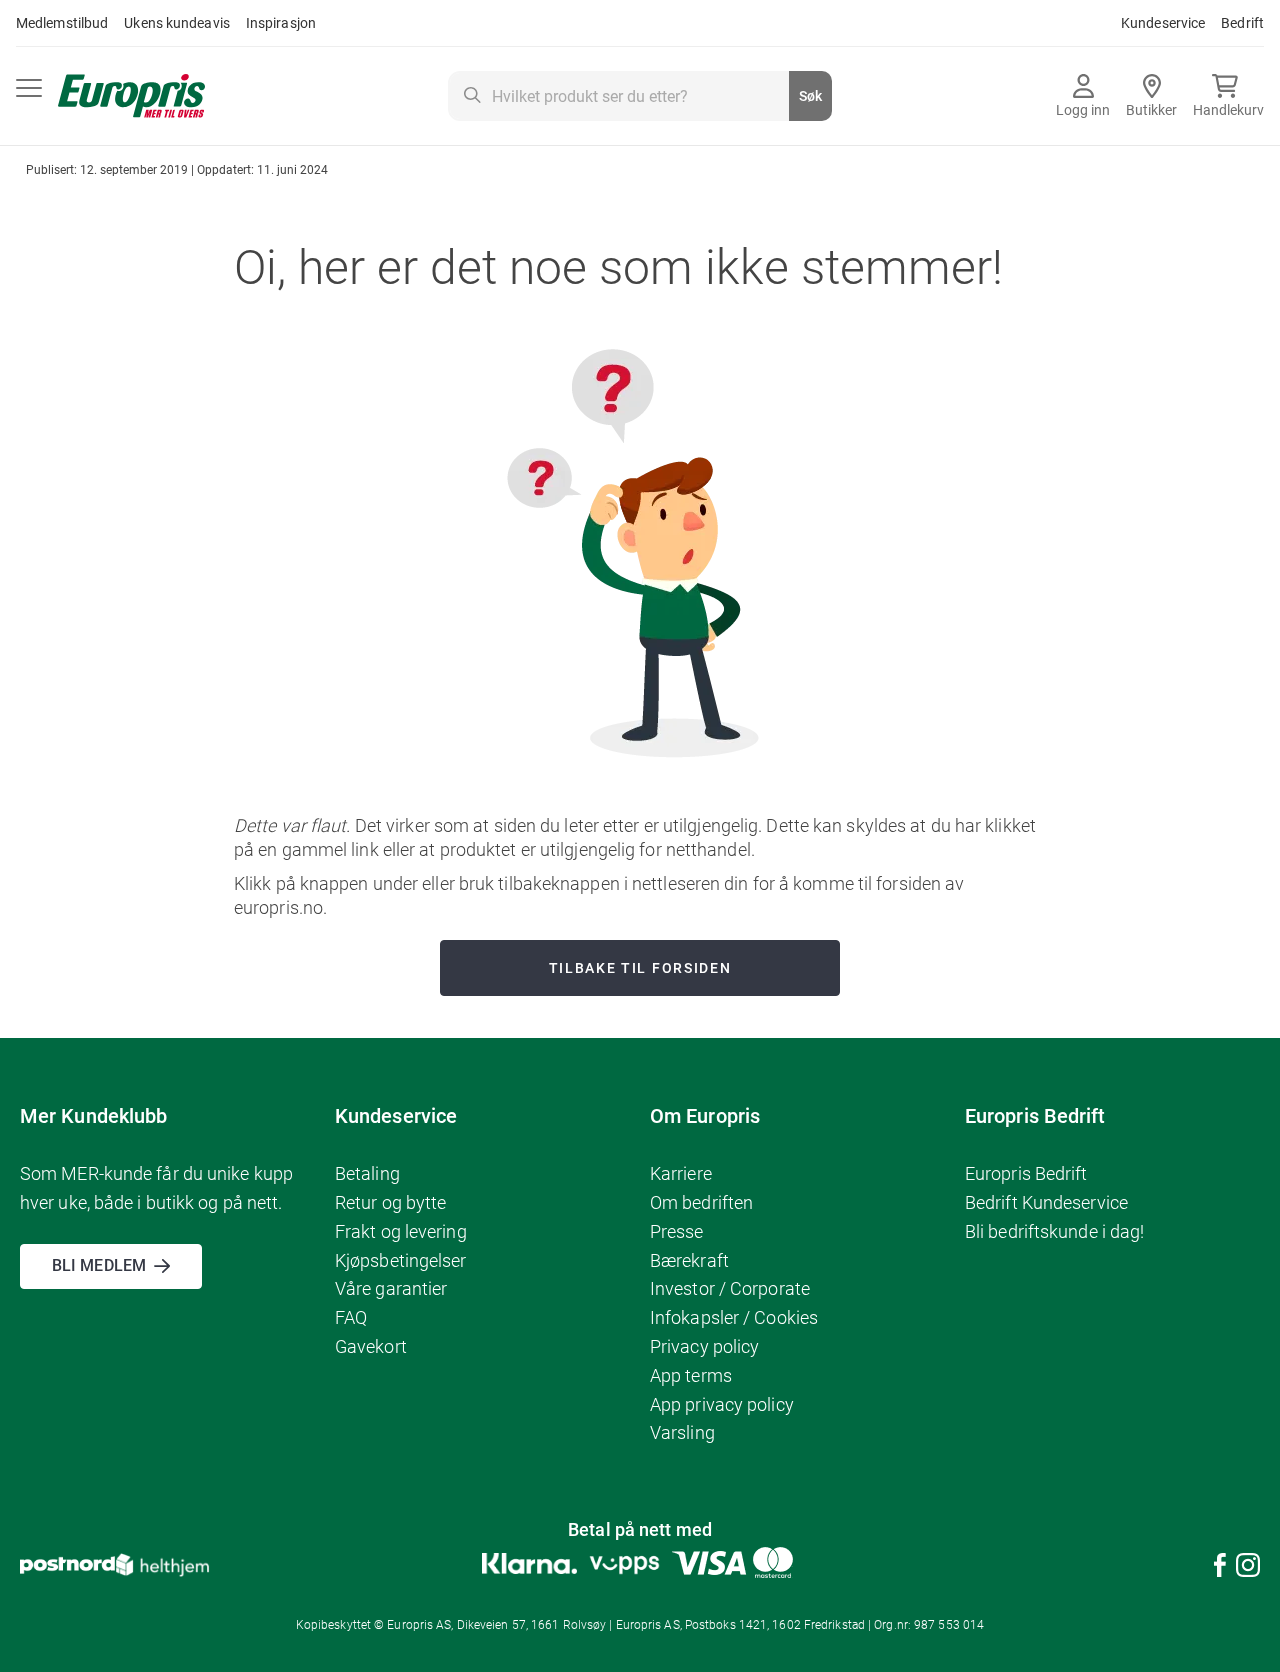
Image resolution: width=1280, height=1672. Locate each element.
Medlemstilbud (62, 23)
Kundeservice (1163, 23)
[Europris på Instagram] (1248, 1568)
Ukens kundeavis (177, 23)
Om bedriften (701, 1202)
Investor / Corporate (730, 1288)
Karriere (681, 1173)
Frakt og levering (401, 1231)
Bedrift (1242, 23)
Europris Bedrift (1026, 1173)
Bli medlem (99, 1265)
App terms (691, 1375)
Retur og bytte (390, 1202)
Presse (677, 1231)
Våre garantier (391, 1288)
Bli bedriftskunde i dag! (1054, 1231)
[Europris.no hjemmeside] (131, 96)
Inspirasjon (281, 23)
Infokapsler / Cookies (734, 1317)
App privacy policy (722, 1404)
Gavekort (371, 1346)
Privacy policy (704, 1346)
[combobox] (640, 96)
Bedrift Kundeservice (1046, 1202)
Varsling (682, 1432)
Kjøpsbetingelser (401, 1260)
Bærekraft (689, 1260)
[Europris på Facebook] (1220, 1568)
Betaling (367, 1173)
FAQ (351, 1317)
